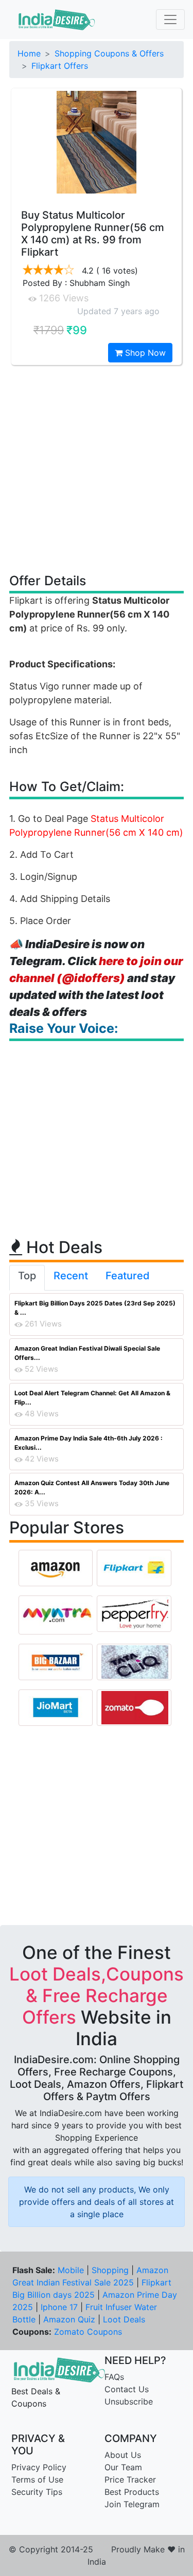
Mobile (71, 2270)
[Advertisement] (97, 468)
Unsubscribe (129, 2401)
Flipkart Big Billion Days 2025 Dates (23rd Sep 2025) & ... (95, 1308)
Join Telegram (132, 2504)
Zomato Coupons (88, 2332)
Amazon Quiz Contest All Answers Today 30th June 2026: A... (92, 1487)
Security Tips (37, 2492)
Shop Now (144, 353)
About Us (123, 2455)
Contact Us (127, 2389)
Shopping (110, 2270)
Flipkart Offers (60, 66)
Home (29, 53)
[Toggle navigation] (170, 20)
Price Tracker (130, 2479)
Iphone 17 (59, 2307)
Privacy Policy (39, 2467)
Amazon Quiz (69, 2319)
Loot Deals (124, 2319)
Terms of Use (37, 2479)
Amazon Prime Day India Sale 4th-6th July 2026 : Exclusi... (89, 1443)
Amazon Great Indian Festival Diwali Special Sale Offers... (87, 1353)
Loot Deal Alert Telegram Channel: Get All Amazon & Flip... (92, 1398)
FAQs (114, 2377)
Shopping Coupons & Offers (109, 53)
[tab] (27, 1278)
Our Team (123, 2467)
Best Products (132, 2492)
